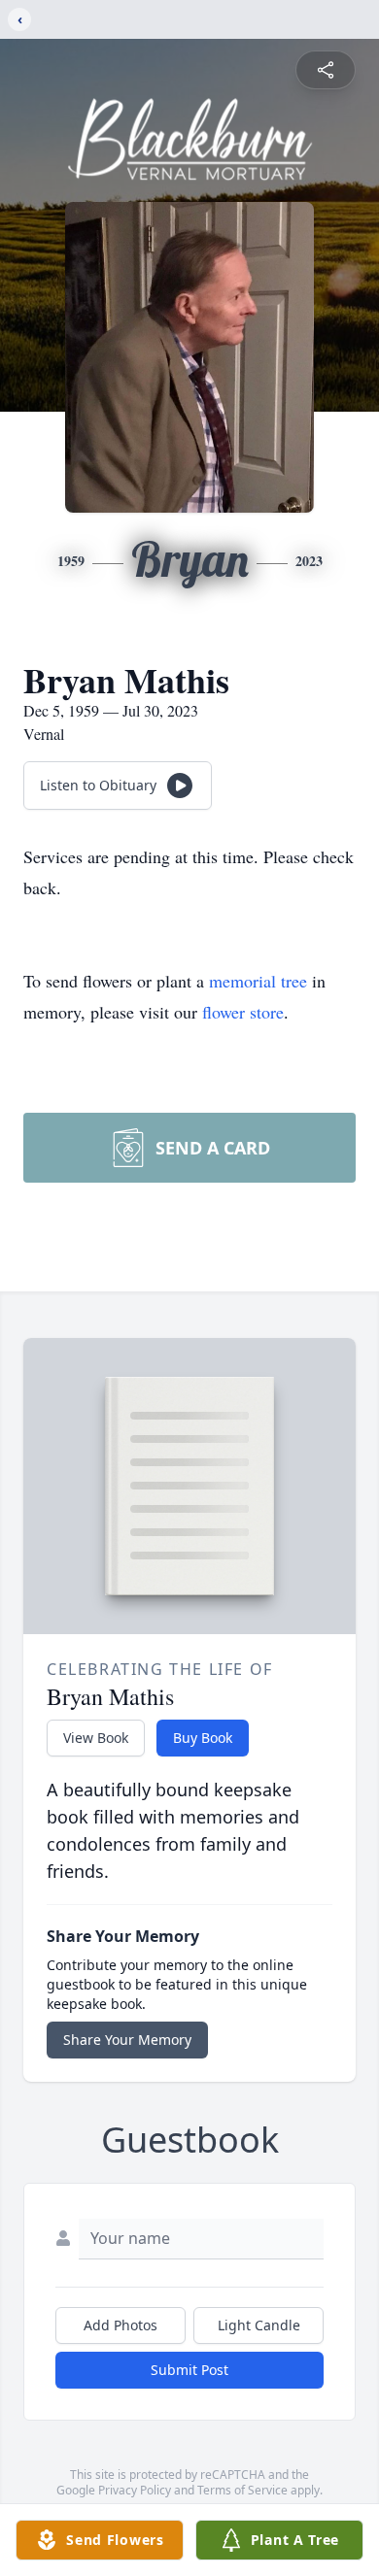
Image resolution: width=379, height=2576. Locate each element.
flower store (243, 1012)
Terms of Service (242, 2490)
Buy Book (203, 1738)
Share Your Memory (127, 2040)
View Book (96, 1738)
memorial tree (258, 981)
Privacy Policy (135, 2490)
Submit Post (189, 2370)
